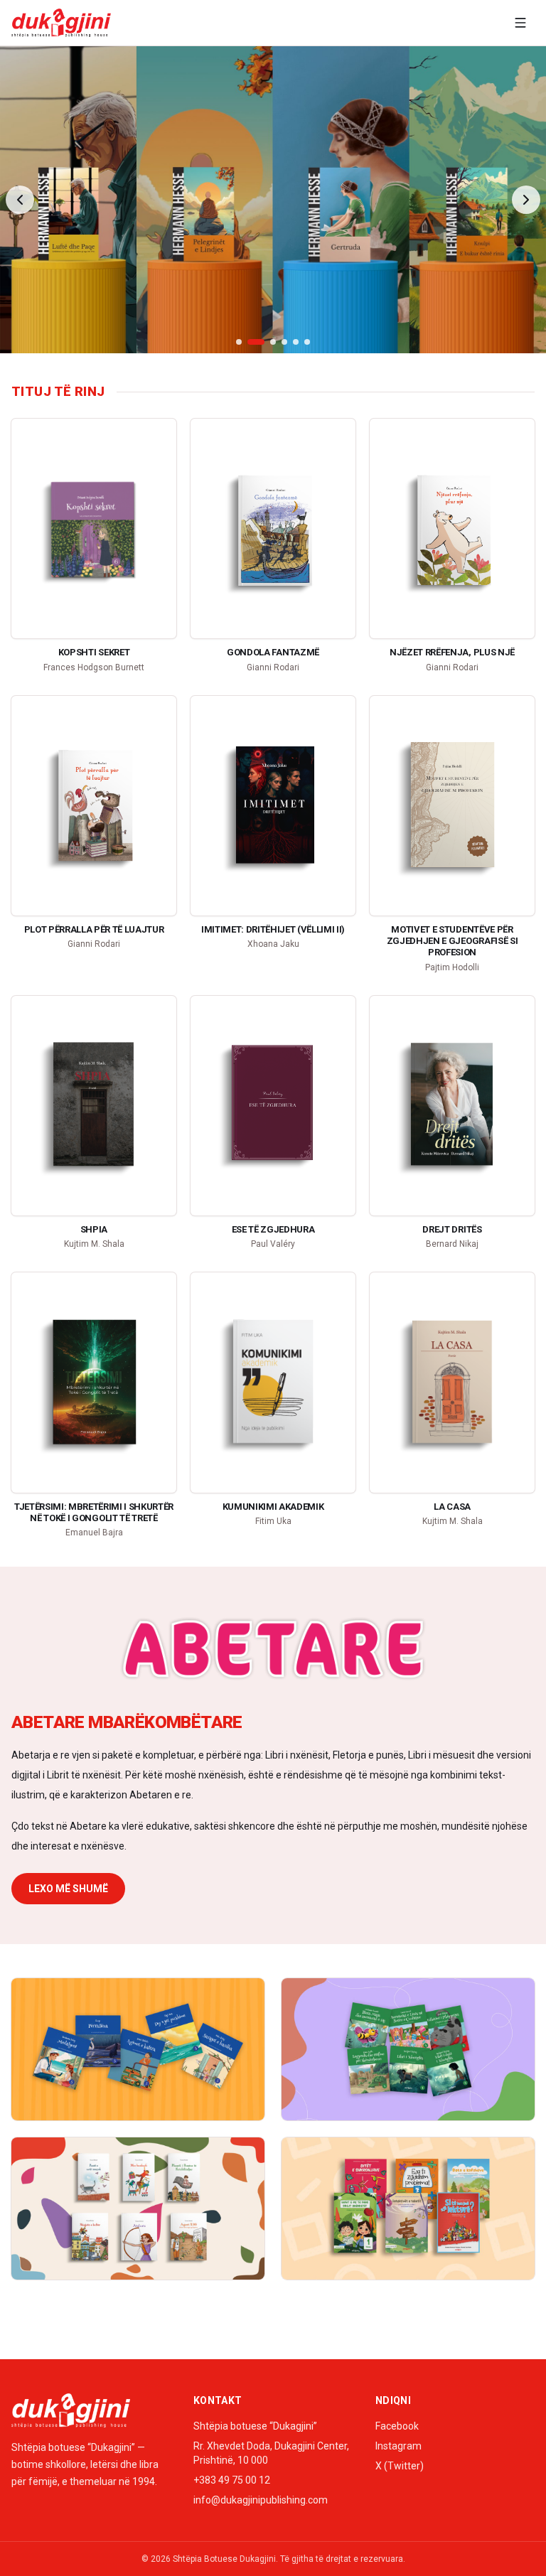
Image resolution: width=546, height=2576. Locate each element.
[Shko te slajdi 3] (273, 342)
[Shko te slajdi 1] (239, 342)
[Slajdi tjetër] (526, 200)
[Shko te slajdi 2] (256, 342)
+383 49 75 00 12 (232, 2480)
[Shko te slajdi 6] (307, 342)
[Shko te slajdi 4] (284, 342)
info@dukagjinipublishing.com (261, 2500)
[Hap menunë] (520, 23)
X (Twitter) (400, 2466)
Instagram (398, 2446)
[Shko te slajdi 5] (296, 342)
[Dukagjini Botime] (61, 23)
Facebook (397, 2426)
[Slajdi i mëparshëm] (20, 200)
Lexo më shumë (68, 1889)
